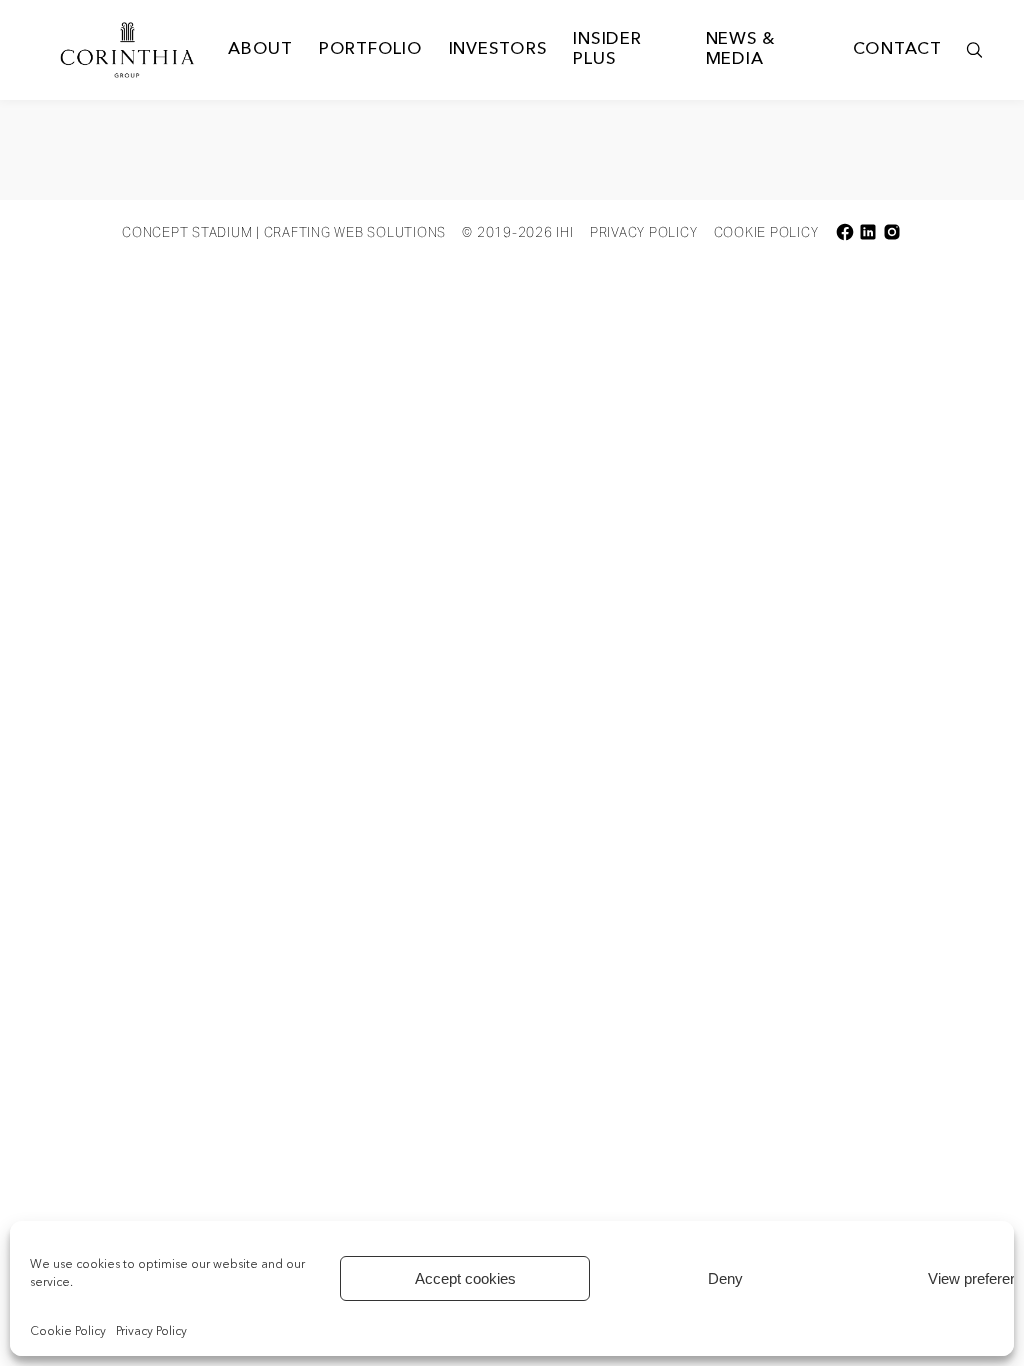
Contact (897, 49)
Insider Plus (607, 49)
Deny (725, 1278)
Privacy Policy (151, 1332)
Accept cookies (465, 1278)
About (260, 49)
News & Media (741, 49)
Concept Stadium (187, 232)
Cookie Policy (68, 1332)
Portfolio (371, 49)
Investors (498, 49)
